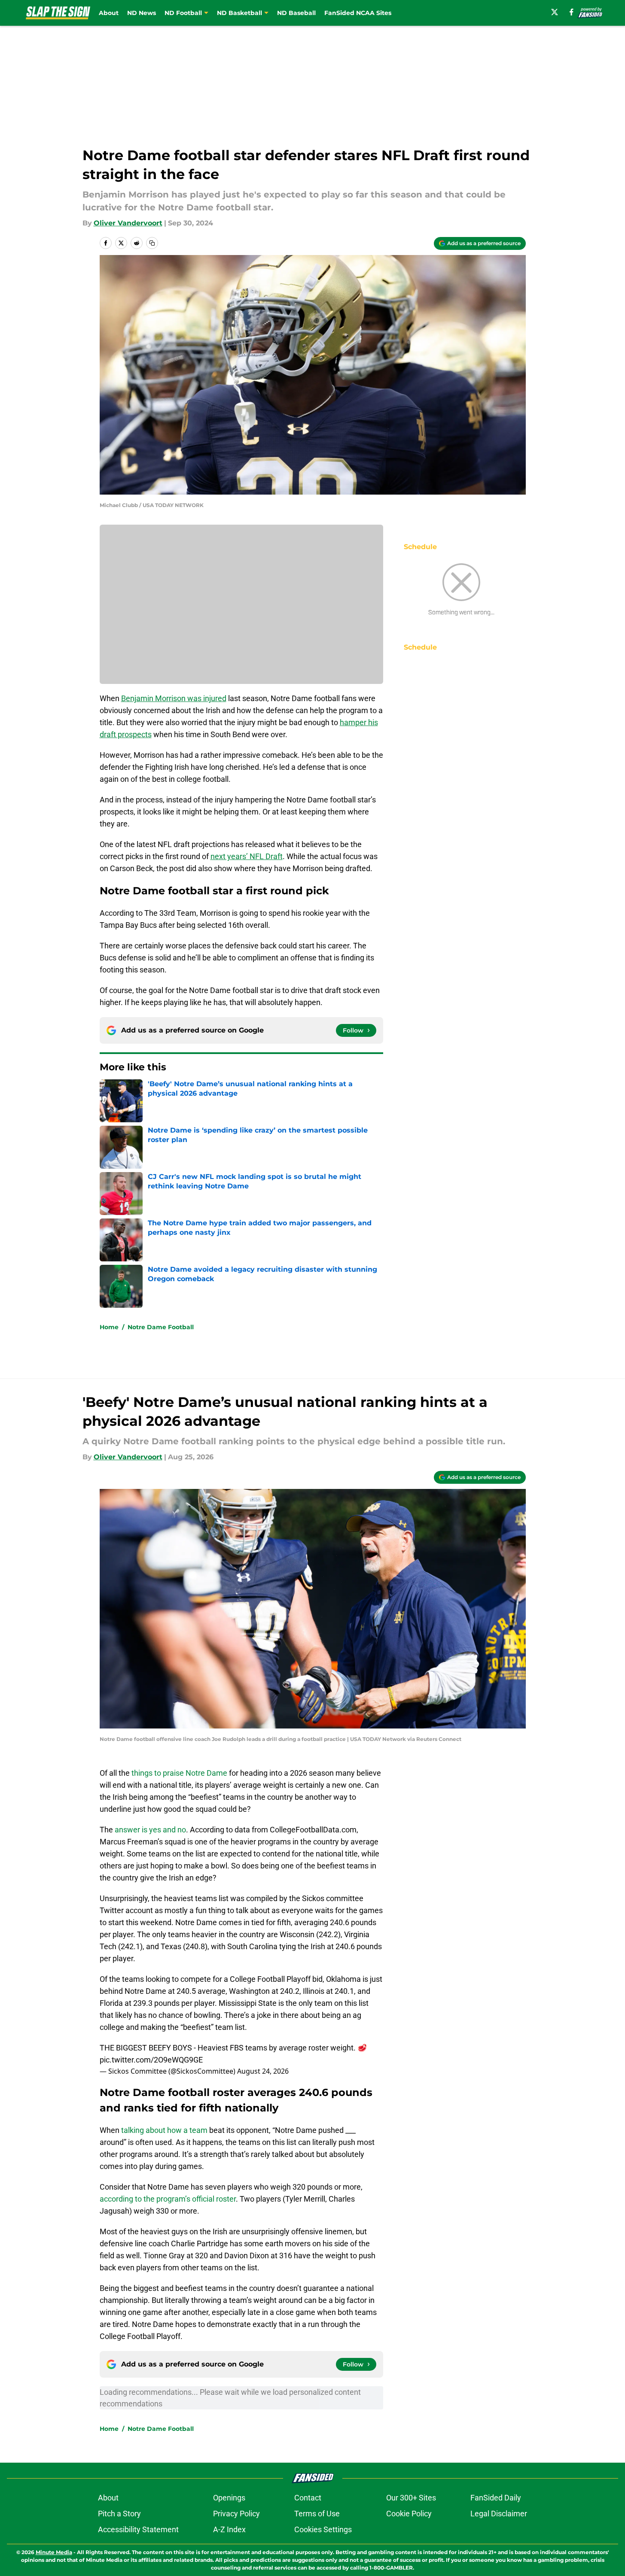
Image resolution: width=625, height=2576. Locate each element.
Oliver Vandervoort (128, 223)
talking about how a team (164, 2130)
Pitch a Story (119, 2514)
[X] (555, 12)
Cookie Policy (409, 2514)
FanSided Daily (496, 2498)
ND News (142, 13)
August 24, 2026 (263, 2071)
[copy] (152, 243)
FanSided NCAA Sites (358, 13)
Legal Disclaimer (499, 2514)
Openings (229, 2498)
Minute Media (54, 2552)
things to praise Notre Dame (179, 1773)
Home (109, 1327)
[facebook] (572, 12)
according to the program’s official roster (168, 2199)
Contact (308, 2498)
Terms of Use (317, 2514)
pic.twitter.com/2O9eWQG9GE (151, 2060)
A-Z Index (229, 2529)
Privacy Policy (236, 2514)
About (109, 13)
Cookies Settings (323, 2529)
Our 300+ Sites (411, 2498)
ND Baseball (296, 13)
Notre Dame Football (161, 1327)
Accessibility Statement (138, 2529)
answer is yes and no (150, 1830)
